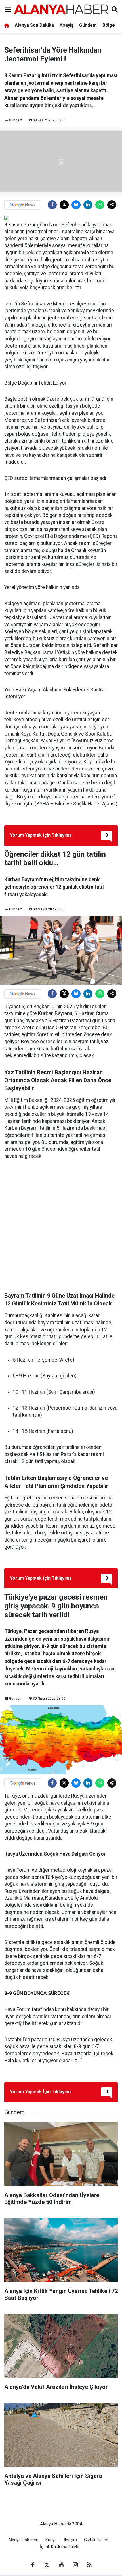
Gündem (88, 25)
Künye (51, 2540)
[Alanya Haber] (61, 9)
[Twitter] (64, 205)
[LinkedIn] (88, 205)
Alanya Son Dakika (34, 25)
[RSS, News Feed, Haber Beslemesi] (89, 2565)
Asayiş (67, 25)
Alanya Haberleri (23, 2540)
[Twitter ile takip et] (47, 2565)
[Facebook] (52, 205)
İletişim (70, 2540)
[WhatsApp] (100, 205)
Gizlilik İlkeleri (96, 2540)
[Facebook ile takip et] (33, 2565)
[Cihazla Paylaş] (112, 205)
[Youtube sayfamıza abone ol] (61, 2565)
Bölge (109, 25)
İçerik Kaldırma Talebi (60, 2547)
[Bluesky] (76, 205)
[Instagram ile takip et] (75, 2565)
